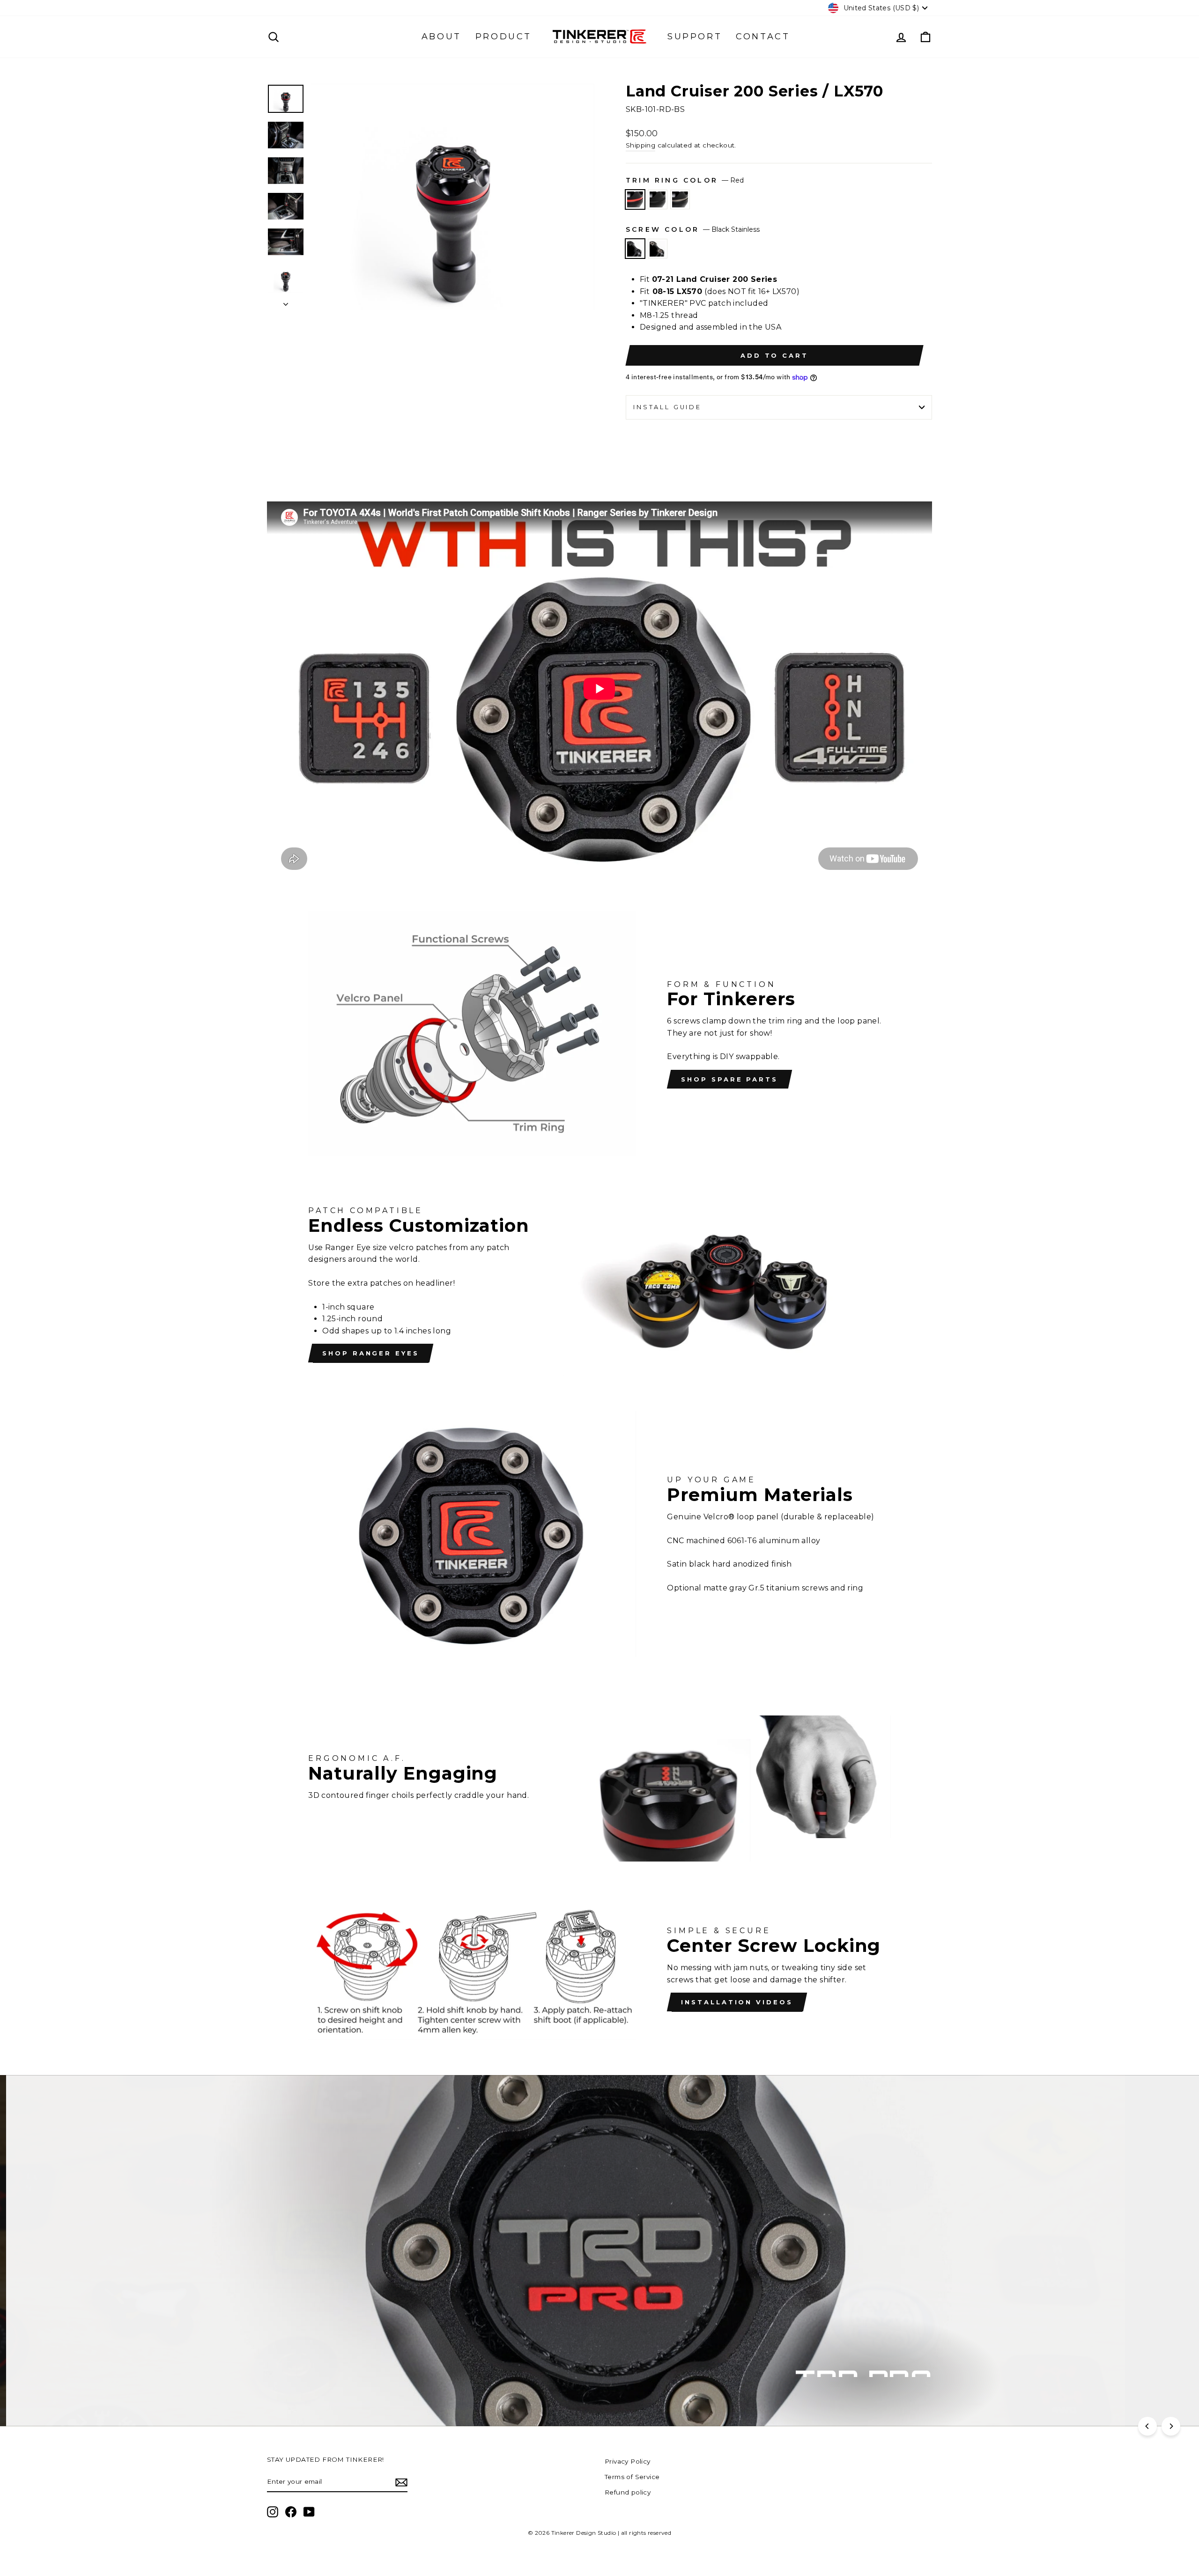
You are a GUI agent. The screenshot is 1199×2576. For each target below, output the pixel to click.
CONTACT (763, 37)
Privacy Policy (628, 2461)
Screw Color (693, 229)
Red (635, 199)
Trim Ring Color (685, 180)
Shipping (640, 145)
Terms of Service (632, 2477)
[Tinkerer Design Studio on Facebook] (291, 2512)
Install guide (667, 407)
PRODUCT (503, 37)
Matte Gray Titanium (680, 199)
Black (658, 199)
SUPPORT (695, 37)
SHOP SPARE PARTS (729, 1079)
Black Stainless (635, 249)
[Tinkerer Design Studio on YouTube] (309, 2512)
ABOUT (441, 37)
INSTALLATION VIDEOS (737, 2002)
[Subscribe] (401, 2482)
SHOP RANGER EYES (370, 1353)
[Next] (1171, 2426)
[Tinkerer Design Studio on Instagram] (273, 2512)
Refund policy (628, 2492)
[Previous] (1147, 2426)
